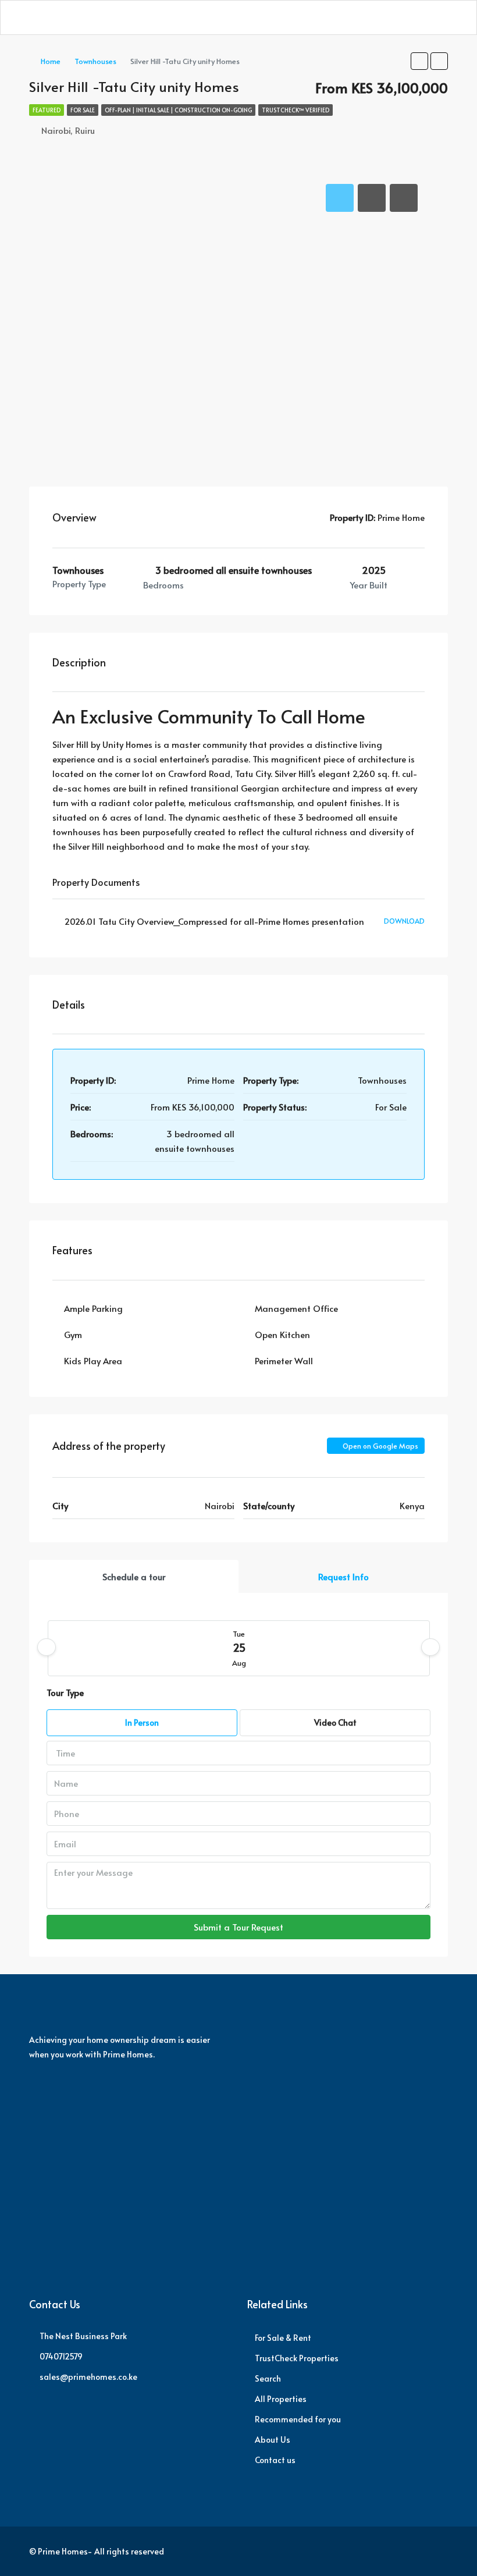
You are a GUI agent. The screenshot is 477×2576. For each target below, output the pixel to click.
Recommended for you (298, 2419)
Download (404, 921)
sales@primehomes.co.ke (88, 2377)
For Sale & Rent (283, 2338)
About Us (273, 2440)
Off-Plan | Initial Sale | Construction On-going (178, 110)
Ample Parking (93, 1308)
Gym (73, 1334)
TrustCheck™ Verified (296, 110)
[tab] (340, 198)
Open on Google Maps (380, 1446)
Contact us (275, 2460)
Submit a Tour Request (238, 1927)
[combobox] (238, 1753)
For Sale (83, 110)
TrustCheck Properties (297, 2358)
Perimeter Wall (284, 1360)
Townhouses (95, 61)
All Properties (281, 2399)
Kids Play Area (93, 1360)
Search (268, 2378)
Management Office (296, 1308)
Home (51, 61)
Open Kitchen (282, 1334)
